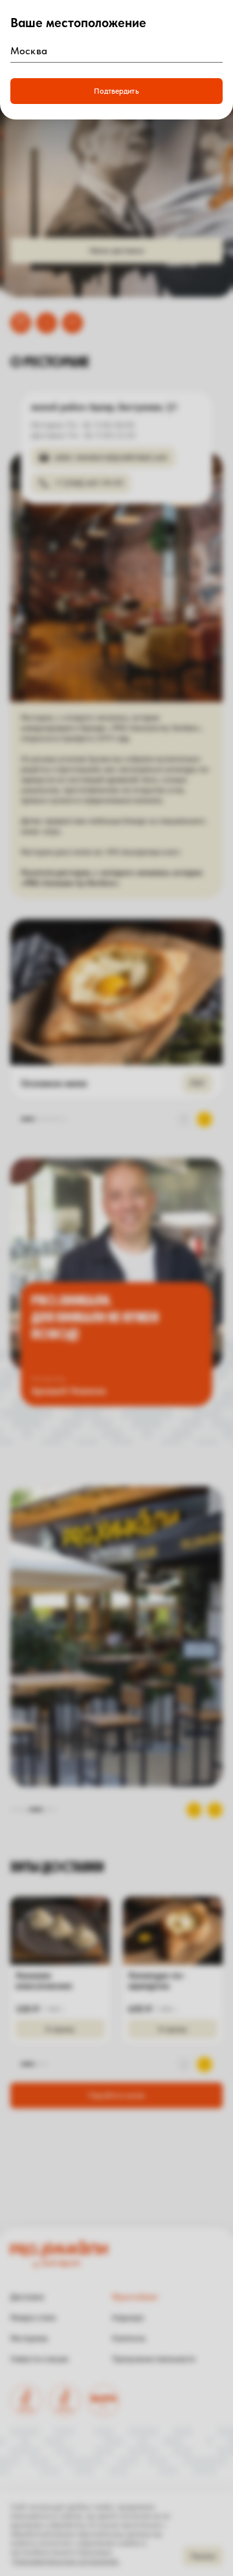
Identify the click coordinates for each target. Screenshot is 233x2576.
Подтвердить (116, 91)
